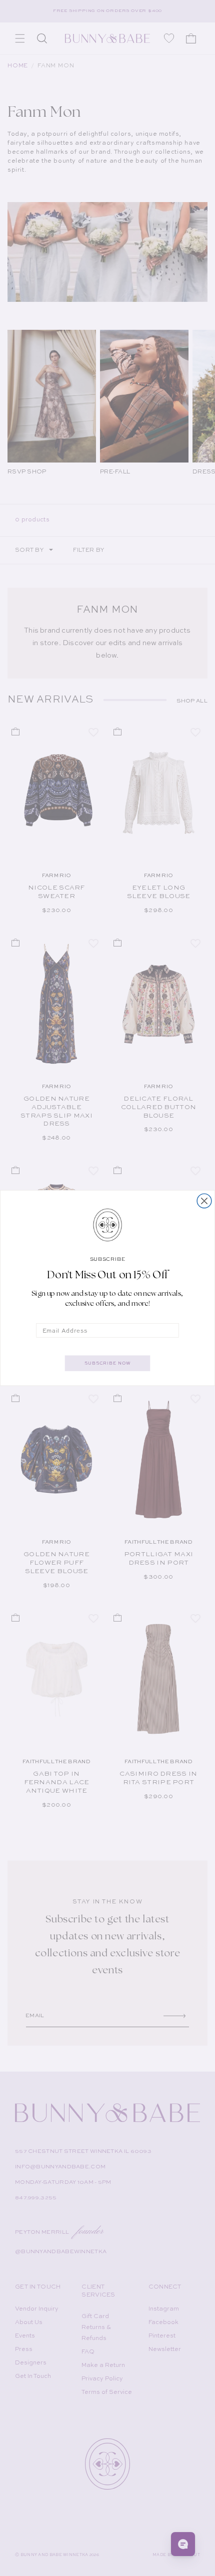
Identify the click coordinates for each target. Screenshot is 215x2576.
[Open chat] (183, 2544)
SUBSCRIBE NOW (107, 1363)
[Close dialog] (204, 1201)
